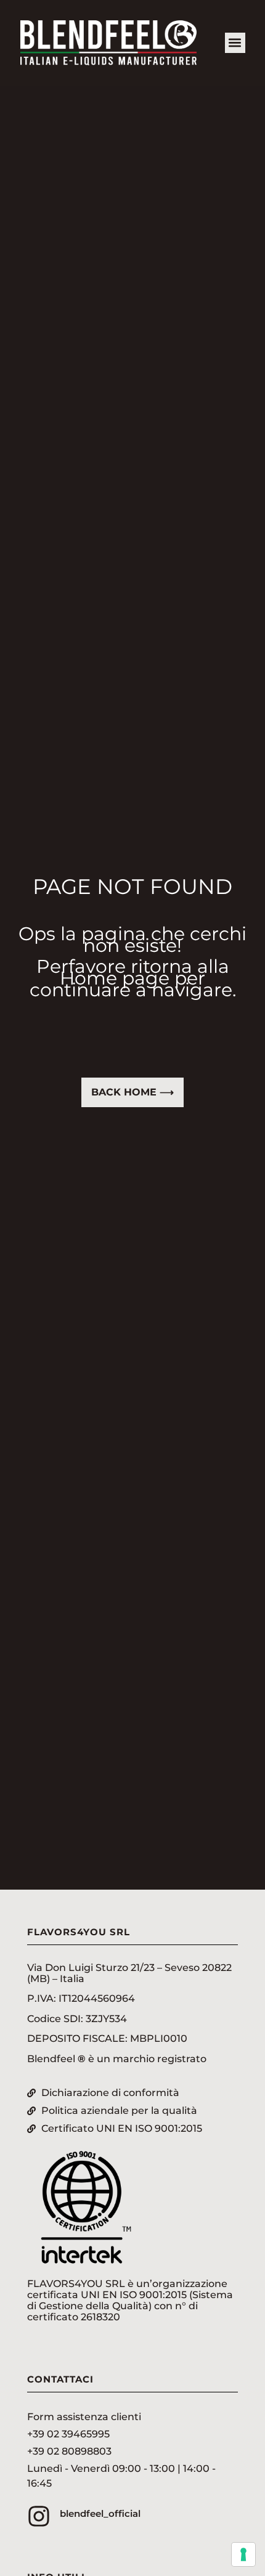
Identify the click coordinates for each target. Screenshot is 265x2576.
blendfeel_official (100, 2513)
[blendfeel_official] (39, 2516)
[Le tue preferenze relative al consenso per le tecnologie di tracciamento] (243, 2554)
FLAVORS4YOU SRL (79, 1932)
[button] (235, 43)
